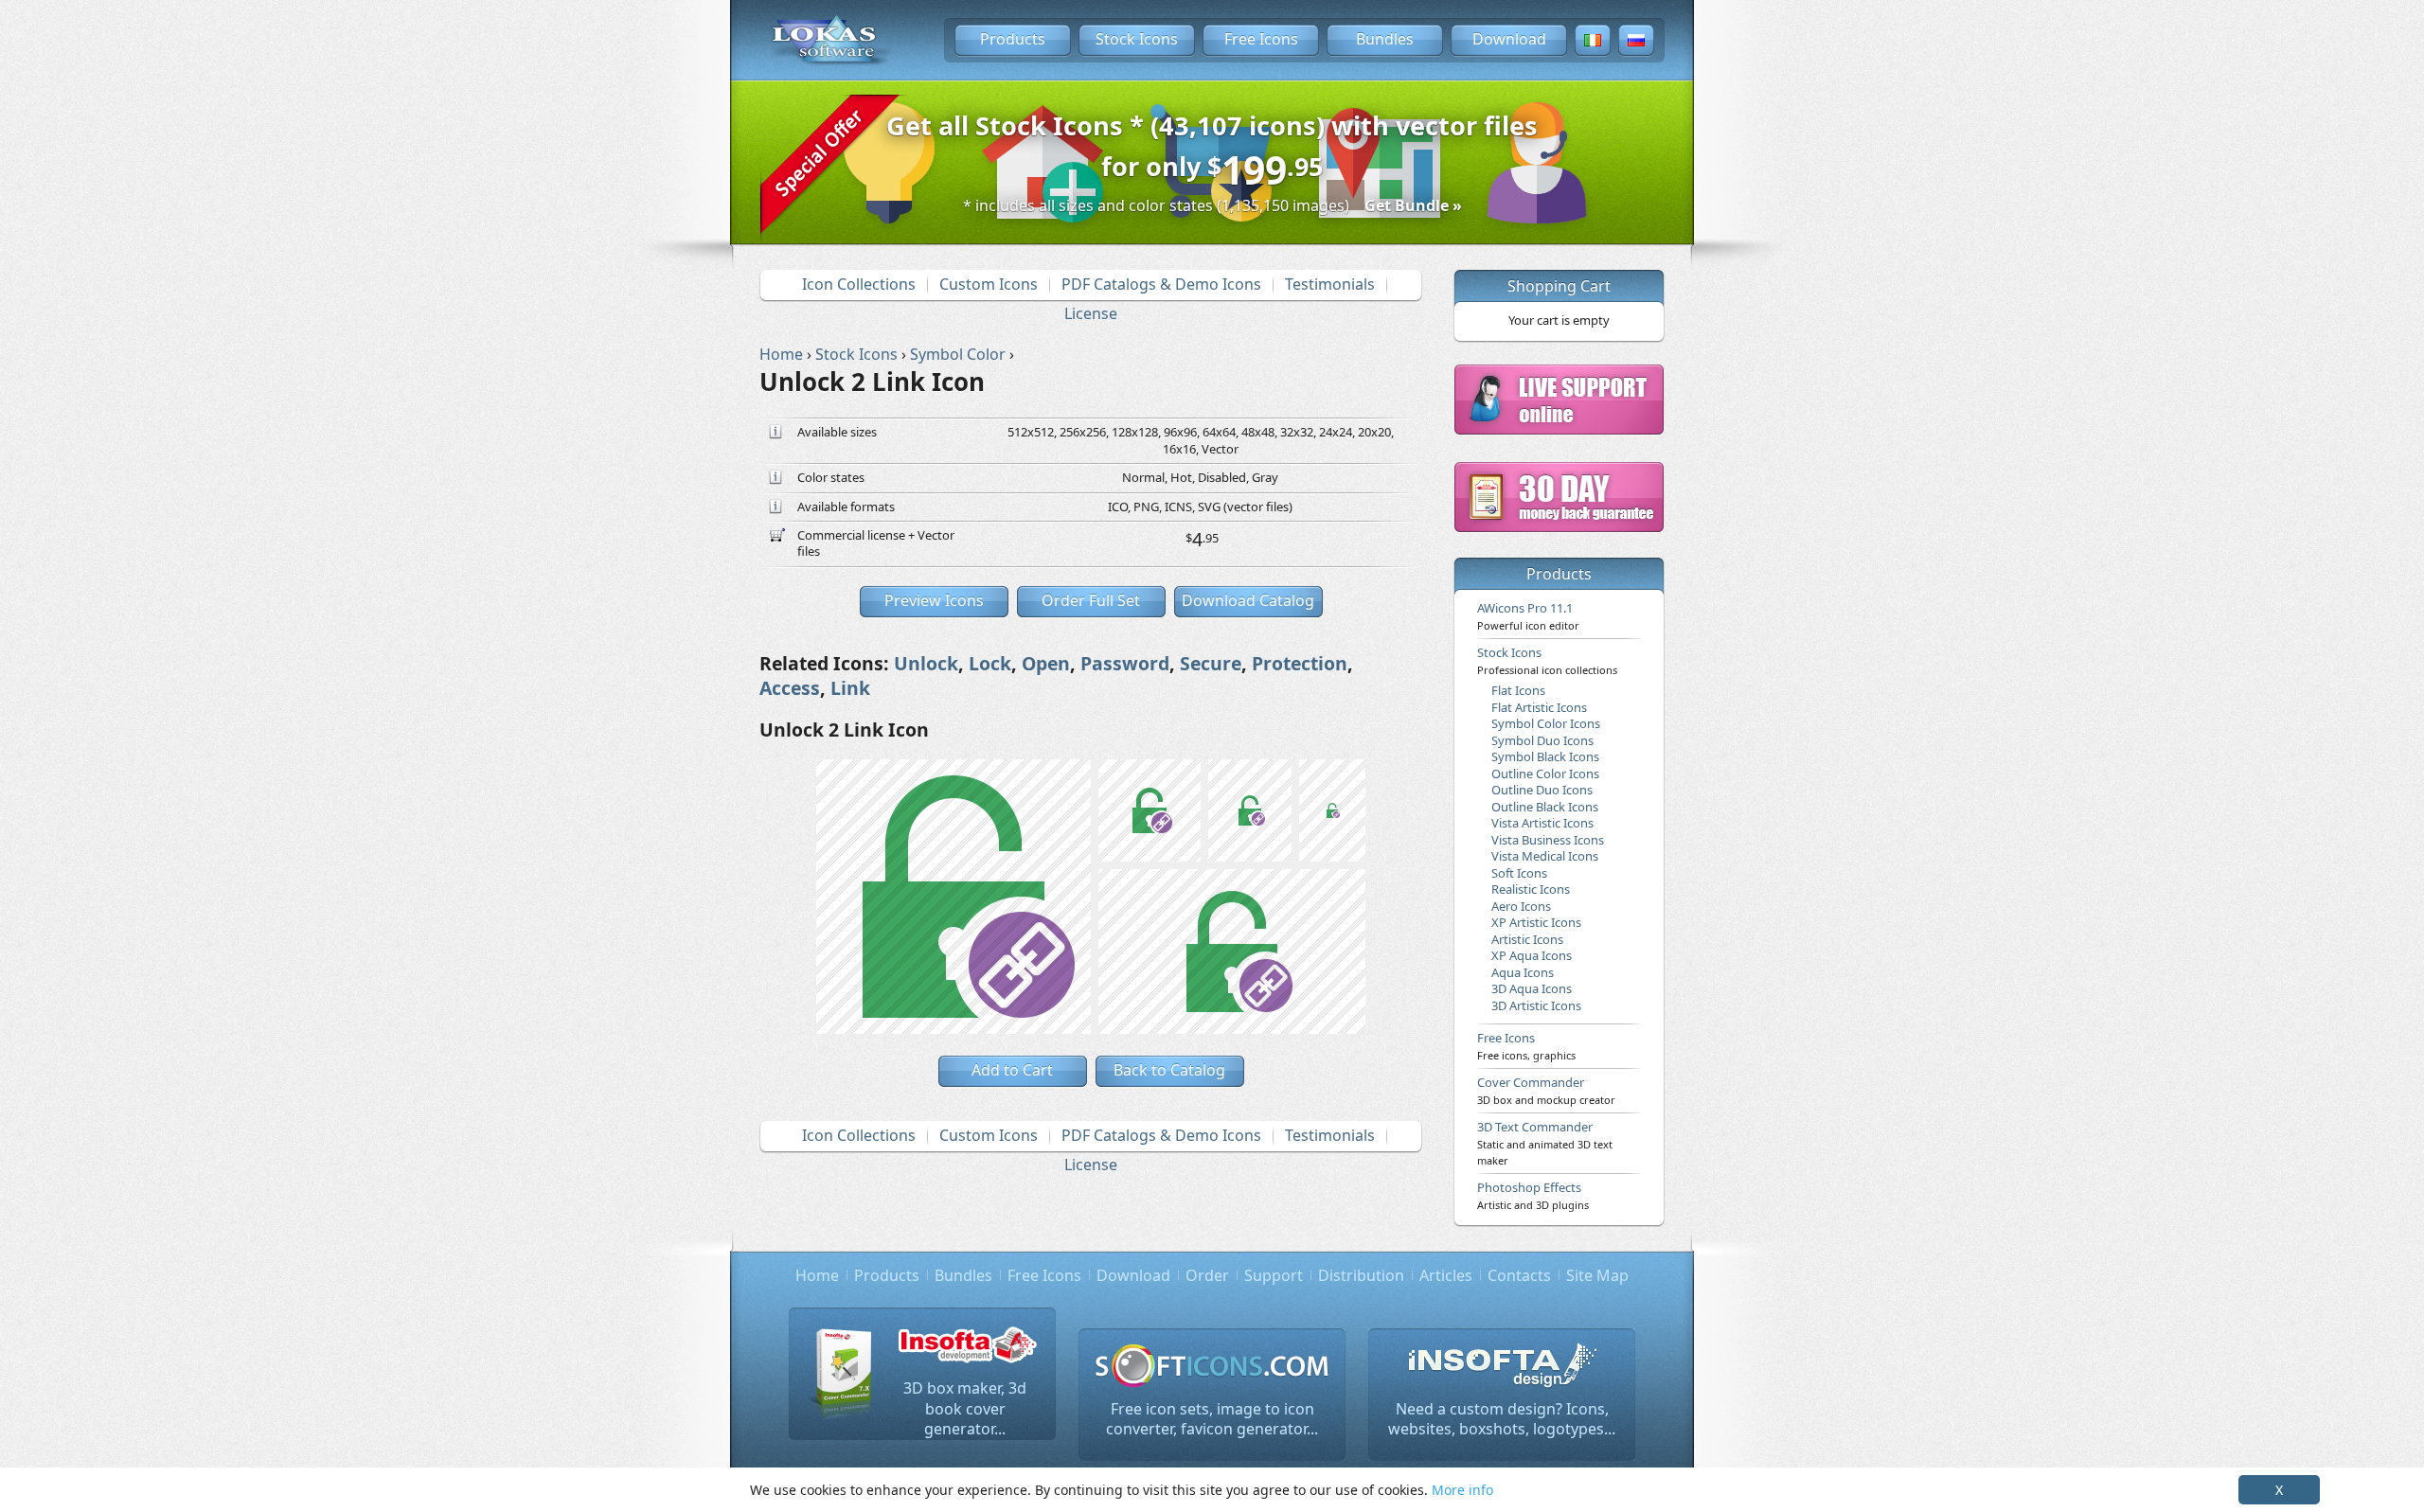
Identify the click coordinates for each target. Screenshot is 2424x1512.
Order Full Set (1091, 600)
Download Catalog (1248, 600)
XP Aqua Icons (1532, 955)
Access (790, 688)
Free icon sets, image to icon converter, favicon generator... (1212, 1419)
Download (1509, 39)
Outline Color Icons (1545, 774)
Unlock (926, 663)
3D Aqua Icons (1532, 988)
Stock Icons (1137, 39)
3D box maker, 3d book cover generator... (965, 1408)
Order (1207, 1275)
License (1091, 313)
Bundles (1385, 39)
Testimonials (1330, 284)
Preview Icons (934, 600)
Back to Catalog (1169, 1070)
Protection (1300, 663)
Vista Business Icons (1548, 840)
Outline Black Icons (1545, 807)
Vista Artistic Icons (1542, 823)
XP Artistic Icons (1536, 922)
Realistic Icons (1531, 889)
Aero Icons (1521, 906)
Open (1046, 663)
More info (1462, 1490)
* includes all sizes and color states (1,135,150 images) (1212, 205)
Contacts (1519, 1275)
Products (1013, 39)
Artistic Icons (1527, 939)
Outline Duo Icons (1542, 790)
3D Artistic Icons (1536, 1005)
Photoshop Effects (1533, 1195)
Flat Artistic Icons (1539, 707)
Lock (990, 663)
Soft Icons (1519, 873)
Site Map (1597, 1275)
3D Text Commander (1545, 1143)
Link (850, 688)
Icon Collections (859, 284)
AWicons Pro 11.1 (1528, 615)
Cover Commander (1546, 1090)
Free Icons (1261, 39)
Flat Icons (1518, 690)
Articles (1446, 1275)
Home (817, 1275)
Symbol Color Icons (1546, 723)
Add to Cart (1012, 1070)
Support (1274, 1275)
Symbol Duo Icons (1542, 740)
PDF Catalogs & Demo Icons (1161, 284)
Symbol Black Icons (1545, 756)
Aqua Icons (1523, 972)
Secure (1211, 663)
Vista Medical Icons (1545, 856)
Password (1125, 663)
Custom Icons (989, 284)
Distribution (1361, 1275)
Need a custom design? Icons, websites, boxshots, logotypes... (1502, 1419)
